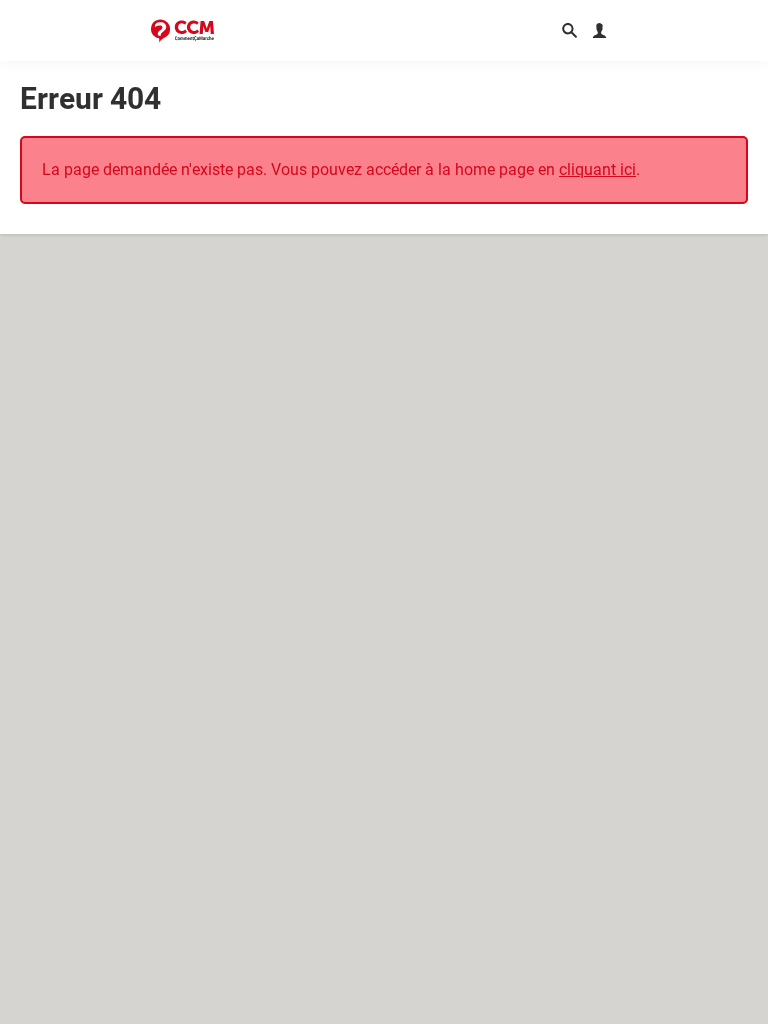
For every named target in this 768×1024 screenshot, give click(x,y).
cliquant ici (597, 169)
